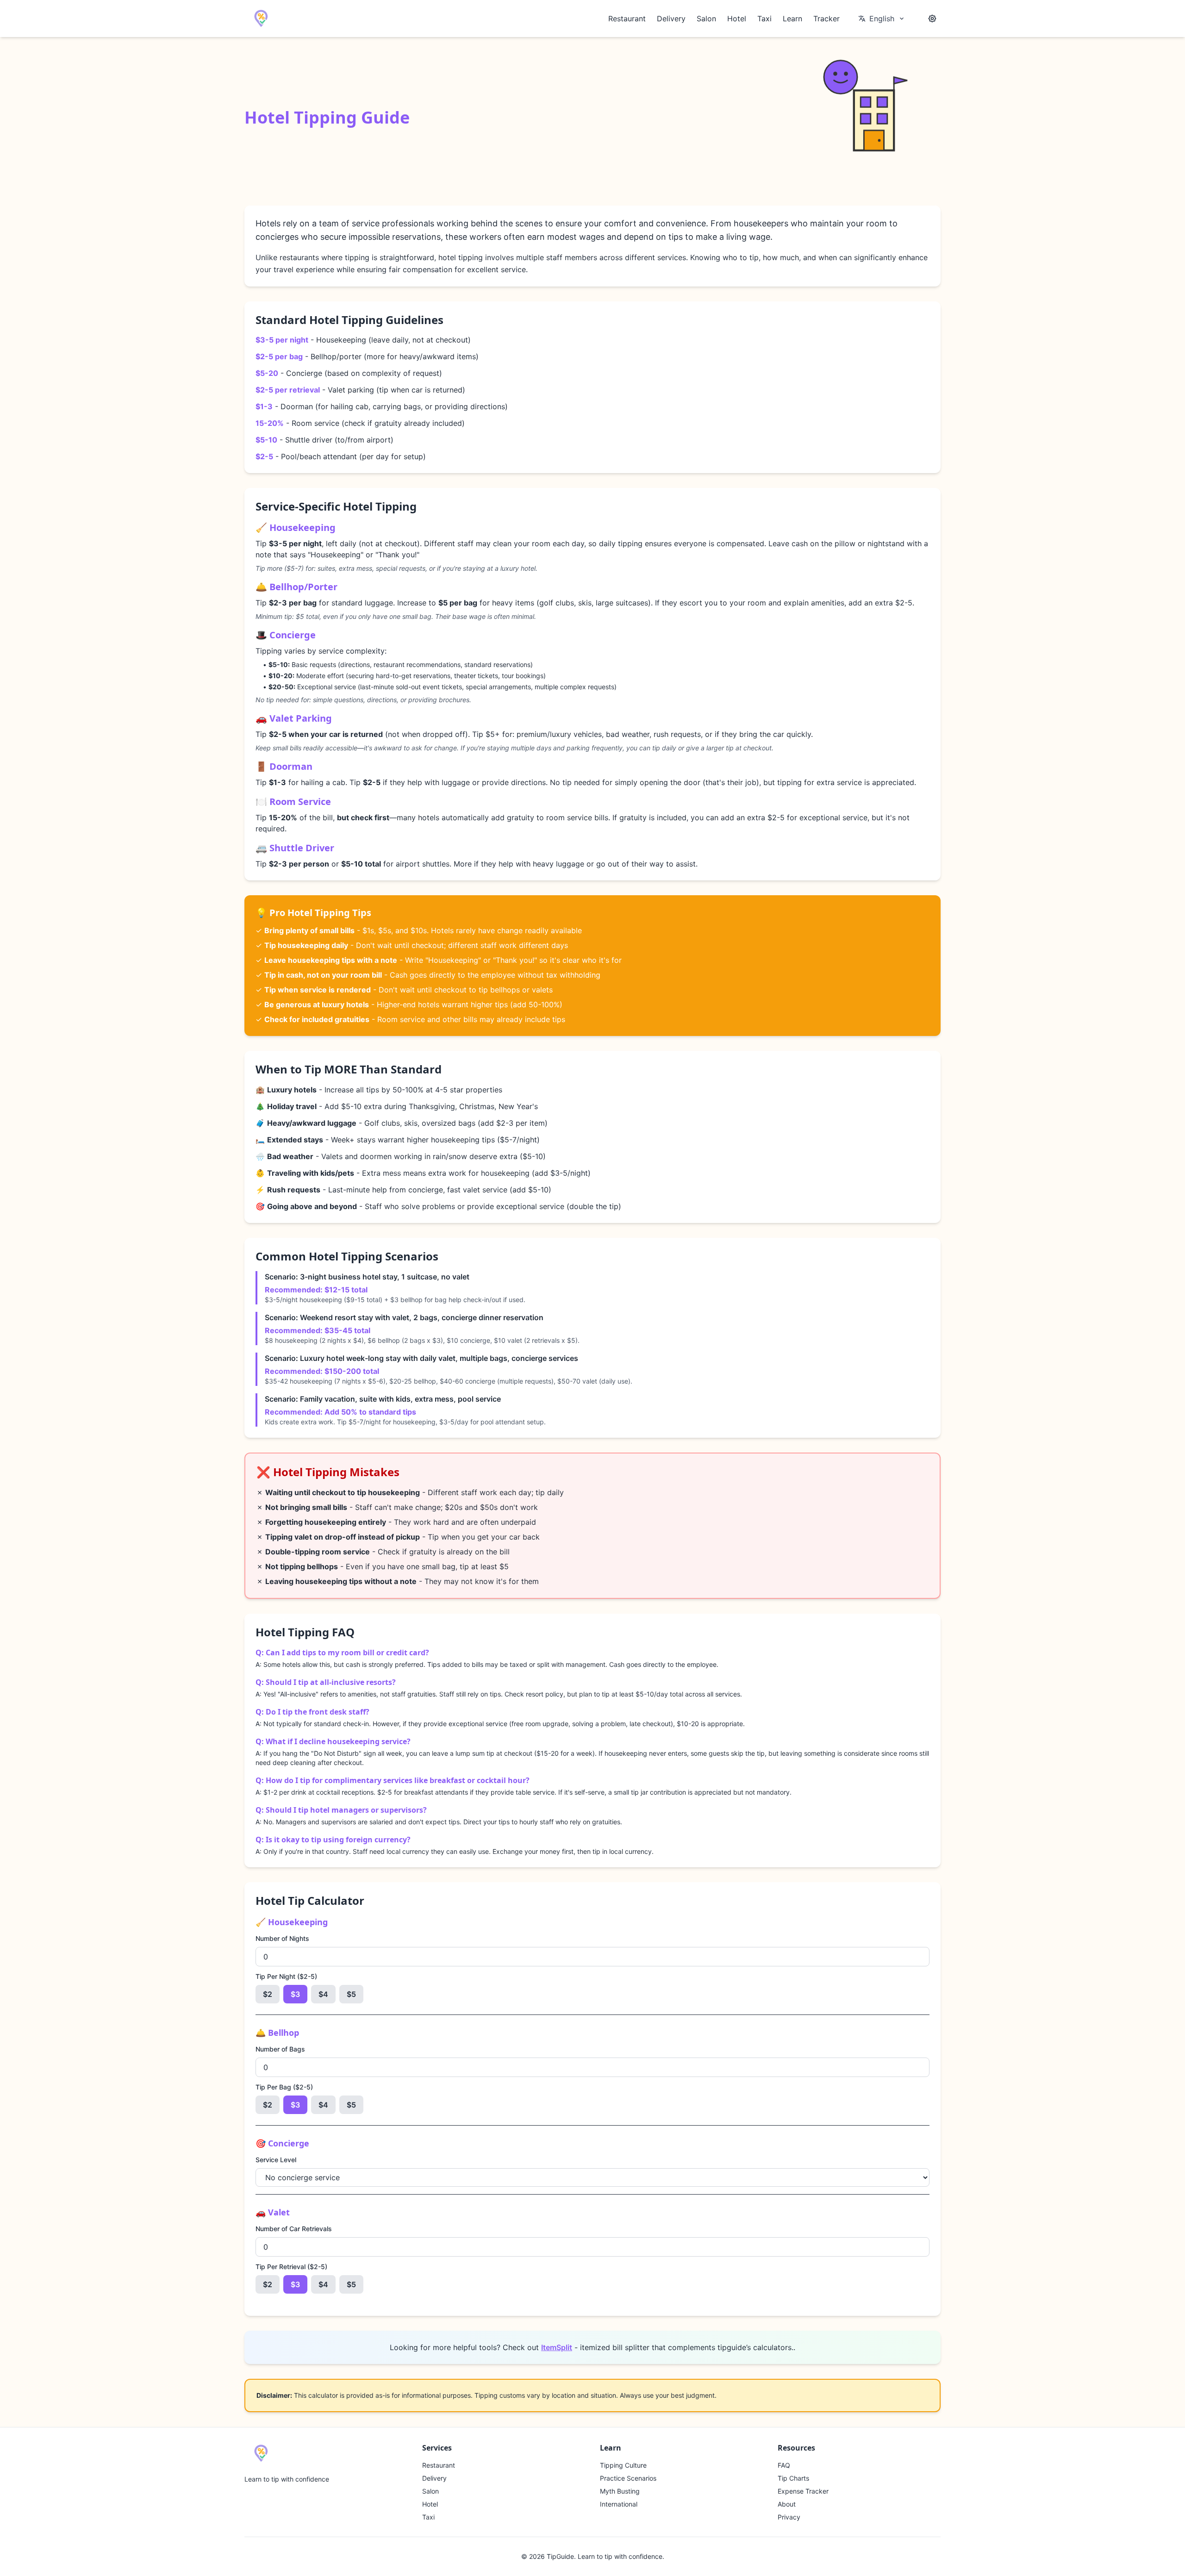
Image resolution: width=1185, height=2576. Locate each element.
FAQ (784, 2465)
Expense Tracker (803, 2491)
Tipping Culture (623, 2465)
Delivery (671, 19)
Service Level (276, 2160)
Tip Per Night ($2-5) (286, 1976)
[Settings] (932, 19)
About (787, 2504)
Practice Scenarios (628, 2478)
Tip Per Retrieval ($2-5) (291, 2267)
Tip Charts (793, 2478)
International (619, 2504)
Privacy (789, 2517)
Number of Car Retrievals (294, 2229)
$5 (351, 1994)
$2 (268, 1994)
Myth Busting (620, 2491)
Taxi (764, 19)
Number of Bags (280, 2049)
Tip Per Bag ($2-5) (284, 2087)
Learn (792, 19)
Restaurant (627, 19)
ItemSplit (557, 2347)
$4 (323, 1994)
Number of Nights (282, 1938)
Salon (706, 19)
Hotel (737, 19)
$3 (295, 1994)
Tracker (826, 19)
